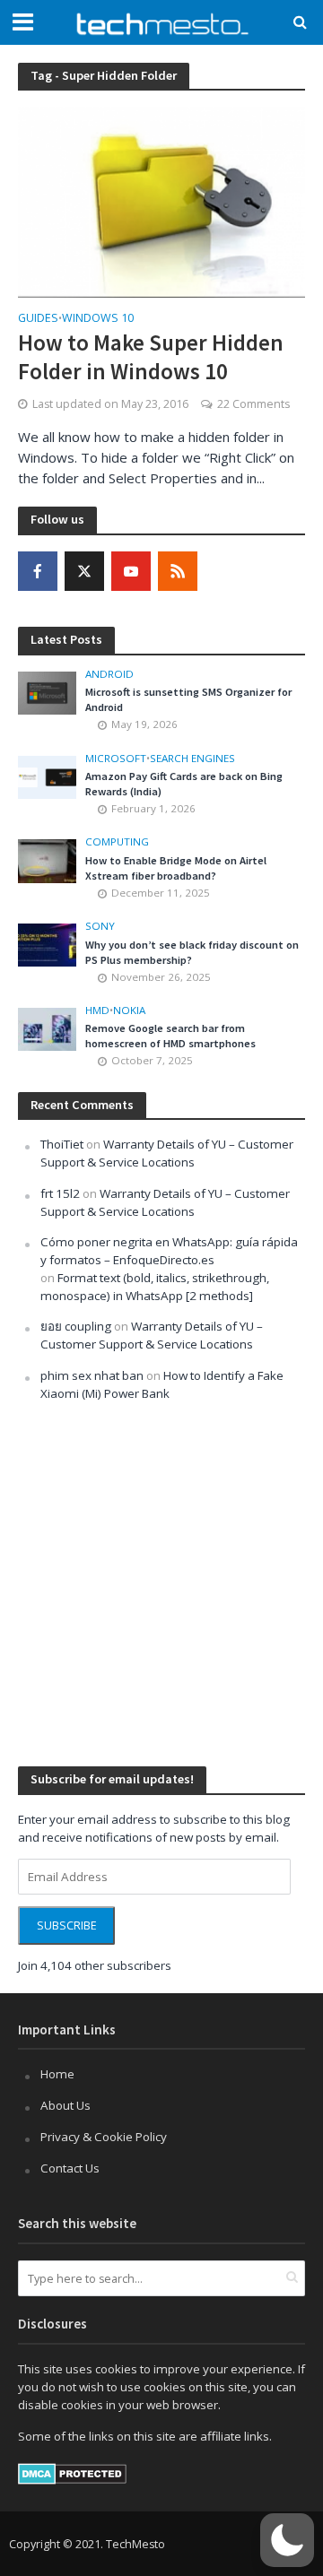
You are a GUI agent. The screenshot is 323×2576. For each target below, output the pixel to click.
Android (109, 674)
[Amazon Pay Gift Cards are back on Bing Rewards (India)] (47, 776)
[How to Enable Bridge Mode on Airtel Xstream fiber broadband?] (47, 860)
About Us (65, 2105)
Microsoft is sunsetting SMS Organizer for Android (188, 699)
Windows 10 (98, 319)
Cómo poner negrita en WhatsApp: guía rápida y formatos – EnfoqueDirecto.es (169, 1251)
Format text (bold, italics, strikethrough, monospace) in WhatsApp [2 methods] (155, 1287)
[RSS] (178, 571)
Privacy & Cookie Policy (104, 2137)
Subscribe (67, 1925)
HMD (97, 1010)
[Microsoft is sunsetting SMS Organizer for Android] (47, 691)
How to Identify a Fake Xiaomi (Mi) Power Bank (162, 1384)
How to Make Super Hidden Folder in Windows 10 (151, 357)
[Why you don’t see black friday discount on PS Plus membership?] (47, 944)
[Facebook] (38, 571)
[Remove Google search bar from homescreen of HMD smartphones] (47, 1028)
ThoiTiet (62, 1144)
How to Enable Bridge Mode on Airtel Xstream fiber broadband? (176, 868)
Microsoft (116, 759)
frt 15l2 (60, 1193)
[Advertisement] (161, 1582)
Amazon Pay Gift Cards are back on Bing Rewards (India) (184, 784)
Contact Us (70, 2168)
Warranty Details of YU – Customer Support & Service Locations (167, 1153)
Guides (38, 319)
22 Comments (253, 404)
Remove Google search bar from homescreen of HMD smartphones (170, 1036)
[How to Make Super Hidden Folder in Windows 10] (161, 201)
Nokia (129, 1010)
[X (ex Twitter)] (84, 571)
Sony (100, 926)
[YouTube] (131, 571)
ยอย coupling (76, 1326)
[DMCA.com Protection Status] (72, 2473)
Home (57, 2074)
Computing (117, 842)
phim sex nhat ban (92, 1375)
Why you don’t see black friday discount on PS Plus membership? (192, 952)
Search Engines (192, 759)
